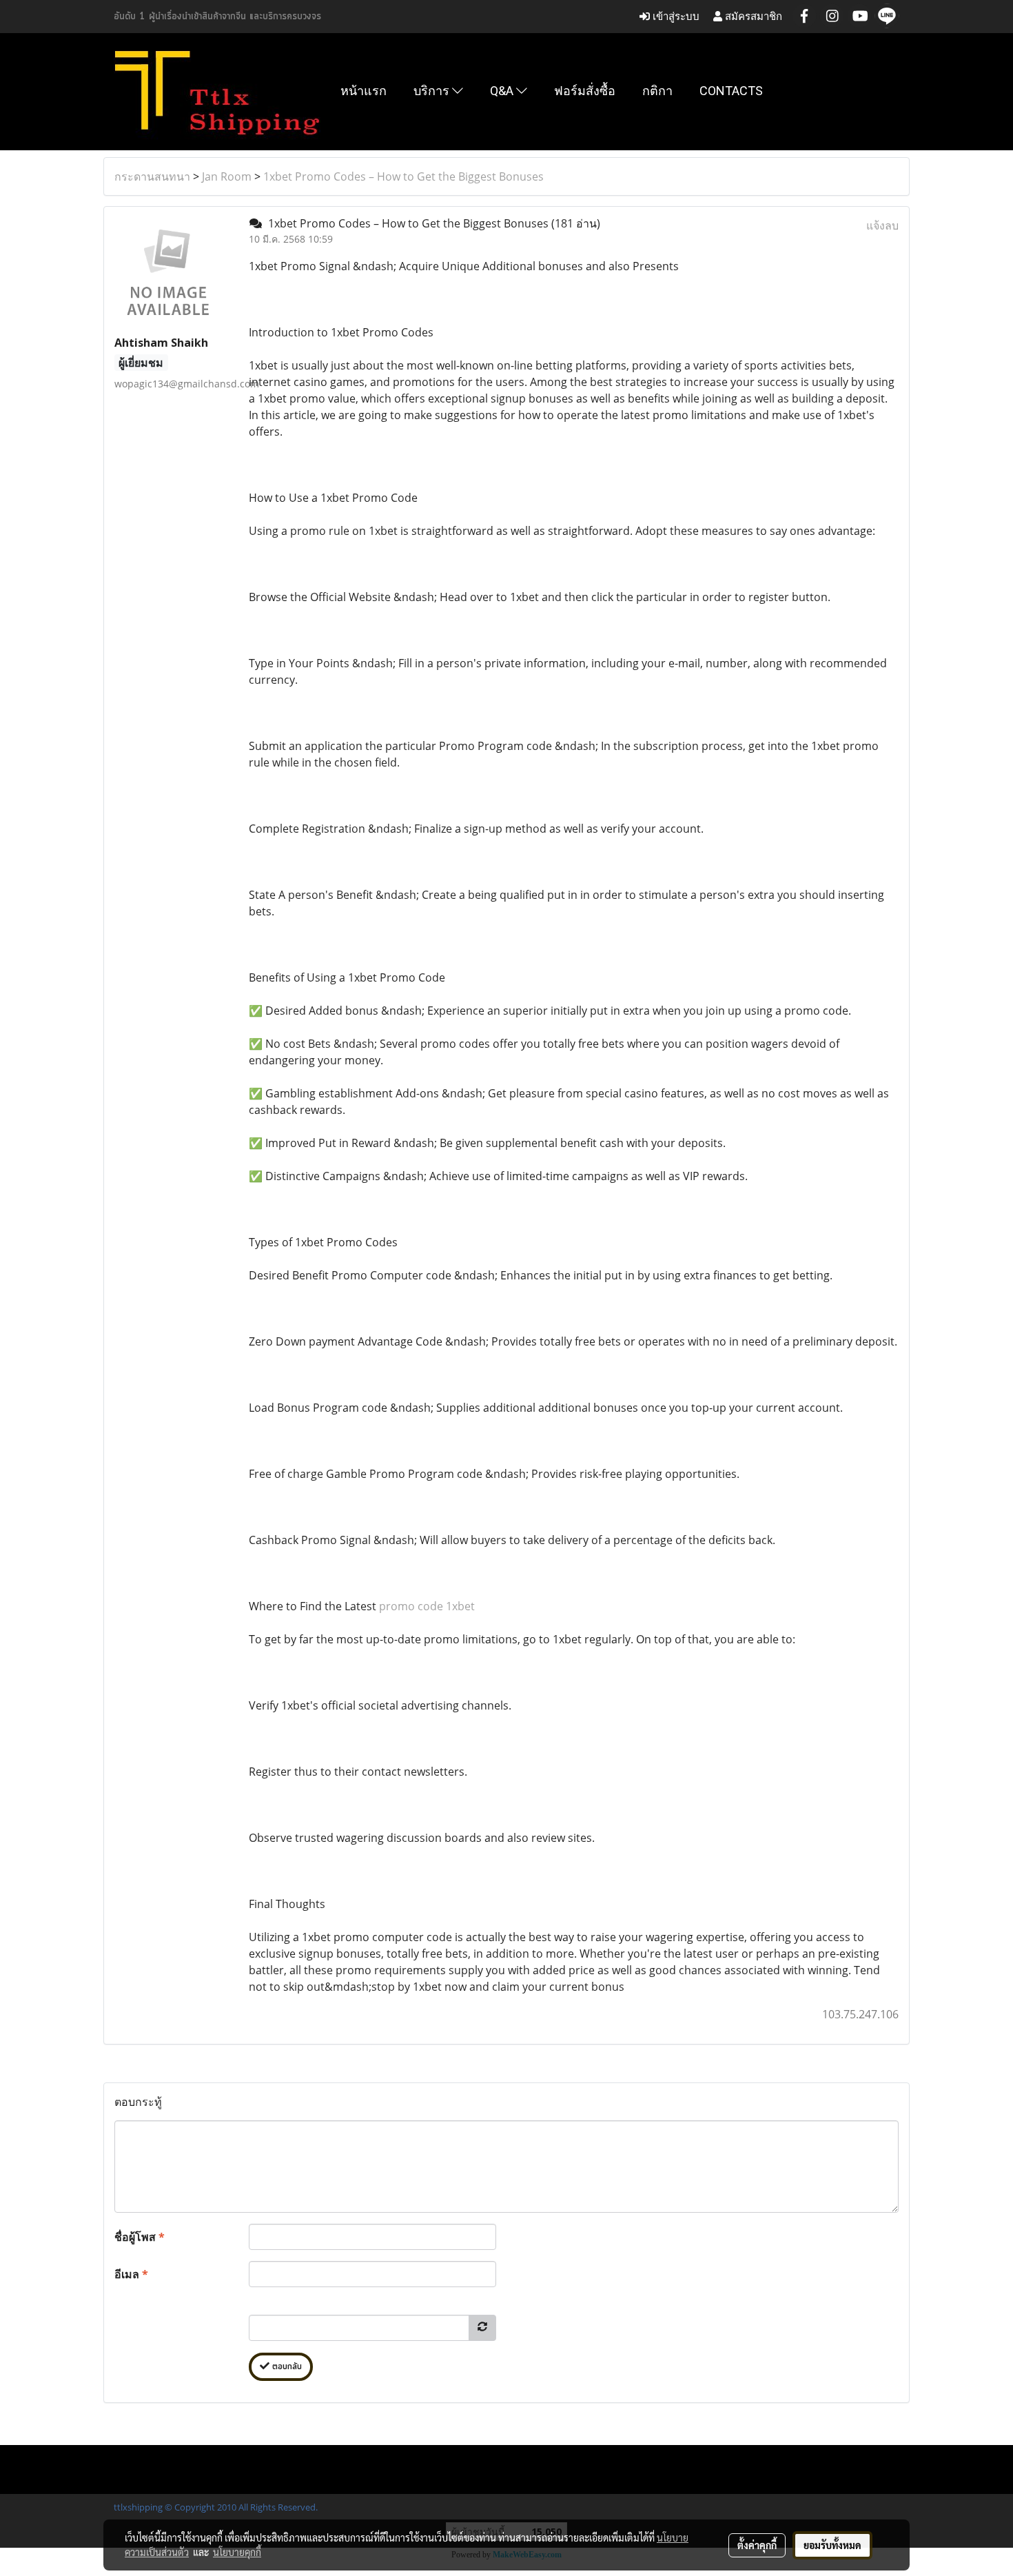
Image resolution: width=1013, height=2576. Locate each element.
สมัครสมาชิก (752, 16)
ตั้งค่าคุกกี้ (757, 2545)
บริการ (433, 91)
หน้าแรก (364, 91)
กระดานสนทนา (152, 176)
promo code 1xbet (427, 1606)
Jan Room (227, 176)
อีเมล (131, 2274)
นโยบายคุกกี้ (237, 2552)
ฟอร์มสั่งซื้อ (585, 91)
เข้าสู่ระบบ (675, 16)
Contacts (731, 91)
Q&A (503, 91)
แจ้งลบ (882, 225)
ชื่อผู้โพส (140, 2237)
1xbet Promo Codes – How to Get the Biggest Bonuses (403, 176)
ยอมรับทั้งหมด (832, 2545)
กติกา (657, 91)
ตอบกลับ (286, 2367)
